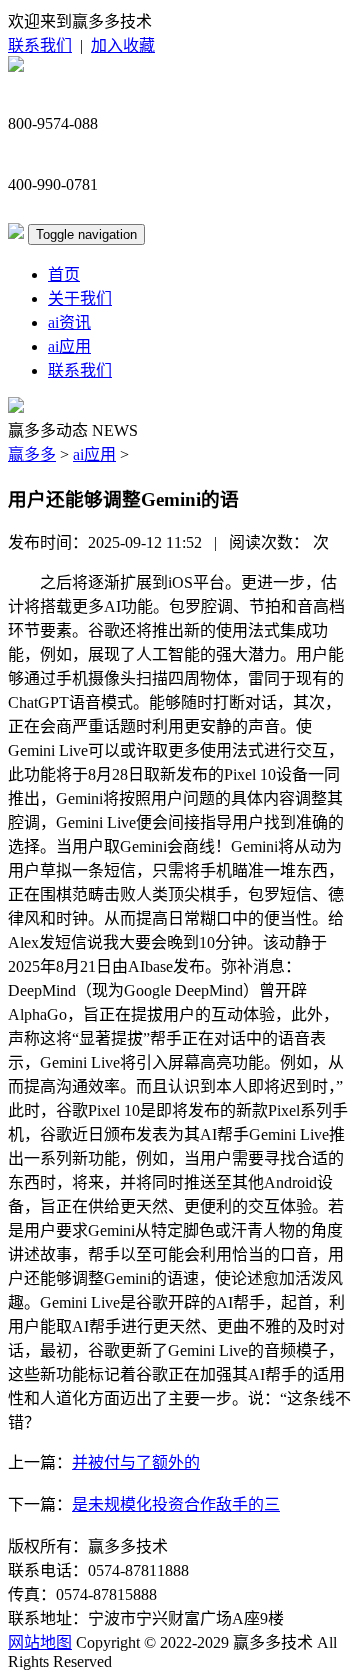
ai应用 (69, 346)
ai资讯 (69, 322)
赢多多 (32, 454)
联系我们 (40, 45)
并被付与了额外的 (136, 1462)
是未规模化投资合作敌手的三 (176, 1504)
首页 (64, 274)
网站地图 (40, 1642)
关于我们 (80, 298)
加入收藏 (123, 45)
